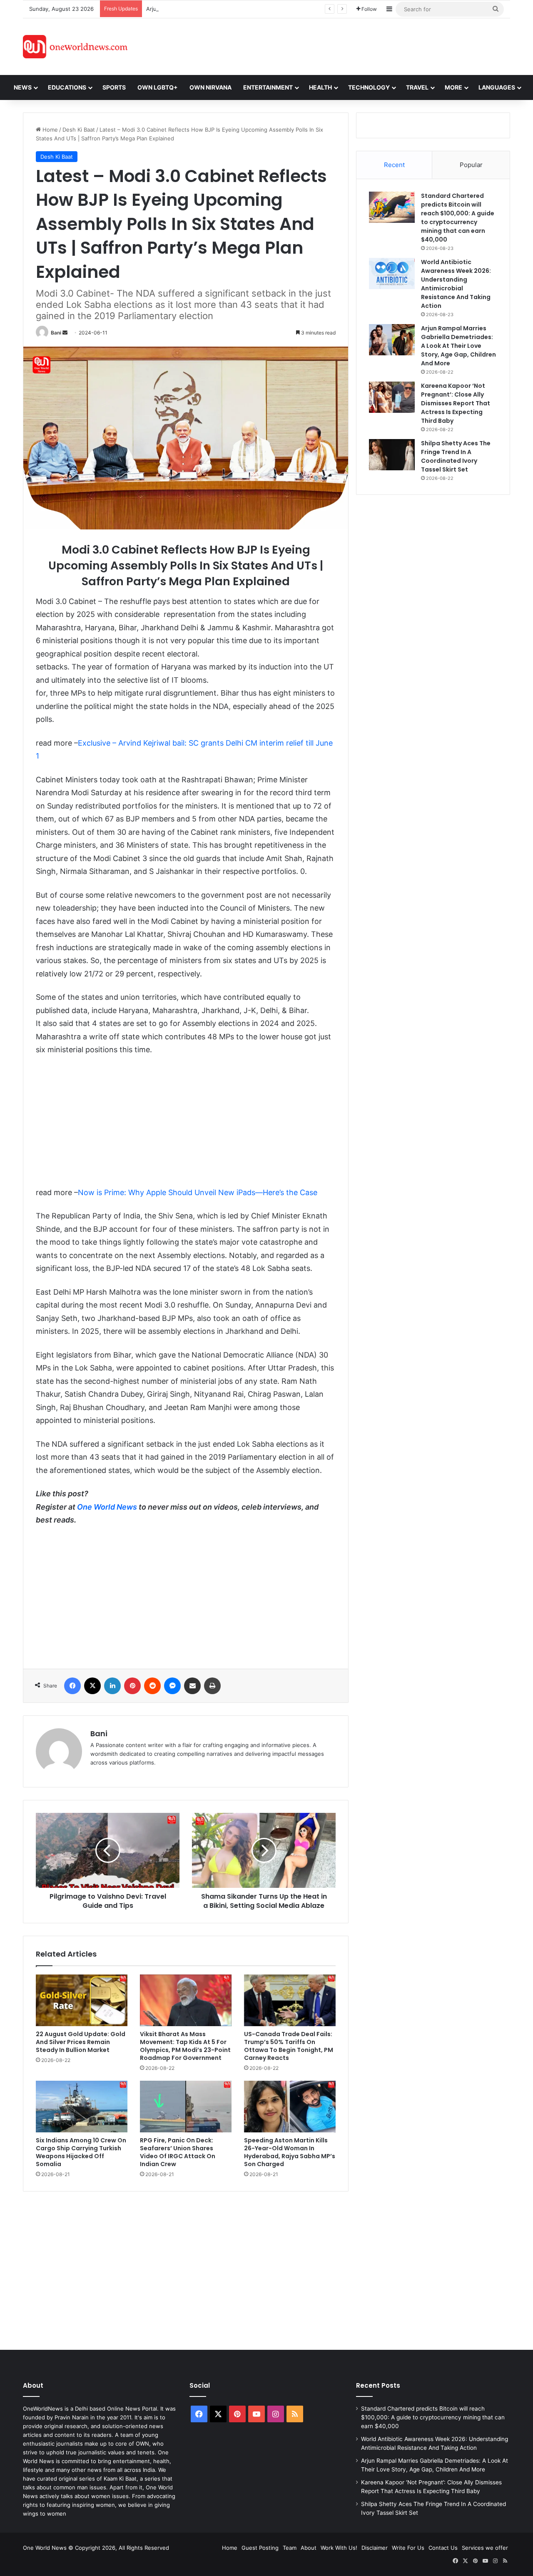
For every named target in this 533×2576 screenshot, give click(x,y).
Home (49, 130)
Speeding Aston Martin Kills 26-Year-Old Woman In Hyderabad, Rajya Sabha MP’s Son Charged (290, 2152)
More (453, 87)
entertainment (268, 87)
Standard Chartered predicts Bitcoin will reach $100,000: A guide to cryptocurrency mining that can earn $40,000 (458, 218)
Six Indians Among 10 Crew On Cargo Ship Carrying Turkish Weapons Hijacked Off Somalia (81, 2152)
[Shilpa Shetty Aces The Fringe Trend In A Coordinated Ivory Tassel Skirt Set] (392, 455)
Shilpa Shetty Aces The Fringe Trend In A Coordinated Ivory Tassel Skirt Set (456, 456)
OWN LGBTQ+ (158, 87)
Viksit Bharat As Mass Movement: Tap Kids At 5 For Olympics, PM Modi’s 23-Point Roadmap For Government (185, 2046)
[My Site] (75, 47)
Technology (369, 87)
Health (320, 87)
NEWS (23, 87)
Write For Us (408, 2548)
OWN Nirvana (210, 87)
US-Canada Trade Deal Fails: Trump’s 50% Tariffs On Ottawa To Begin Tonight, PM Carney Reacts (289, 2046)
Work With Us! (339, 2548)
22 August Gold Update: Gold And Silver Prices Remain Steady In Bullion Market (81, 2042)
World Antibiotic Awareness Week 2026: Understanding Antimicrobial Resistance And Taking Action (456, 284)
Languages (497, 87)
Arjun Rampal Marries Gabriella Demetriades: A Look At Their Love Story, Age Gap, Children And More (279, 9)
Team (290, 2548)
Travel (417, 87)
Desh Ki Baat (79, 130)
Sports (114, 87)
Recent (394, 165)
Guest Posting (260, 2548)
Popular (471, 165)
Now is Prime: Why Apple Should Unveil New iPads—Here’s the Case (198, 1192)
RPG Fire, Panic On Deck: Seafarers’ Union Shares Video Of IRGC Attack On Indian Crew (178, 2152)
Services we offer (485, 2548)
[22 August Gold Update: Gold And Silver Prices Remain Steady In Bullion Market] (82, 2000)
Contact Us (443, 2548)
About (309, 2548)
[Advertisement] (341, 45)
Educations (67, 87)
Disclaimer (375, 2548)
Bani (56, 333)
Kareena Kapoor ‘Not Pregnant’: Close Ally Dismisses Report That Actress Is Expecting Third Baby (456, 403)
